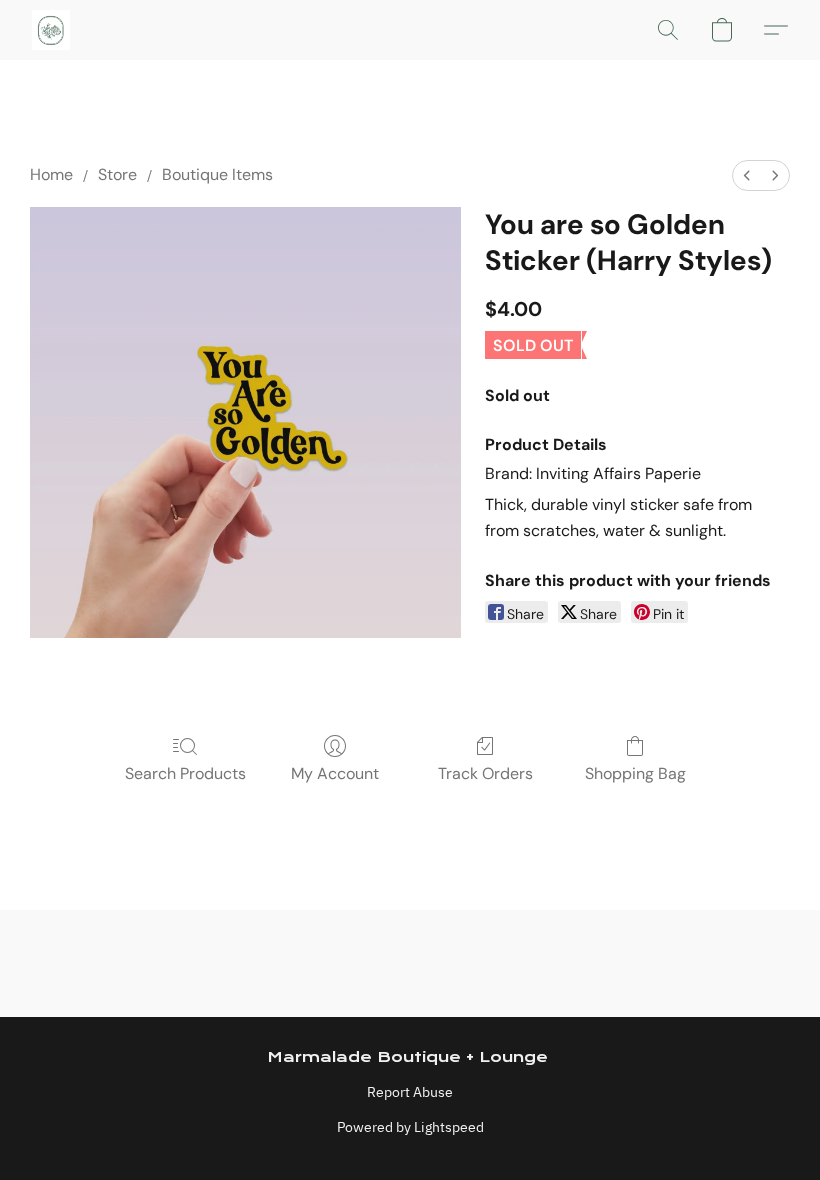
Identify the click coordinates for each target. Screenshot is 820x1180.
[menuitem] (747, 175)
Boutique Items (217, 174)
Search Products (185, 773)
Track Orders (485, 773)
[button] (51, 30)
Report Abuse (410, 1092)
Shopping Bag (635, 773)
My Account (335, 773)
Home (51, 174)
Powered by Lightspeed (410, 1127)
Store (117, 174)
